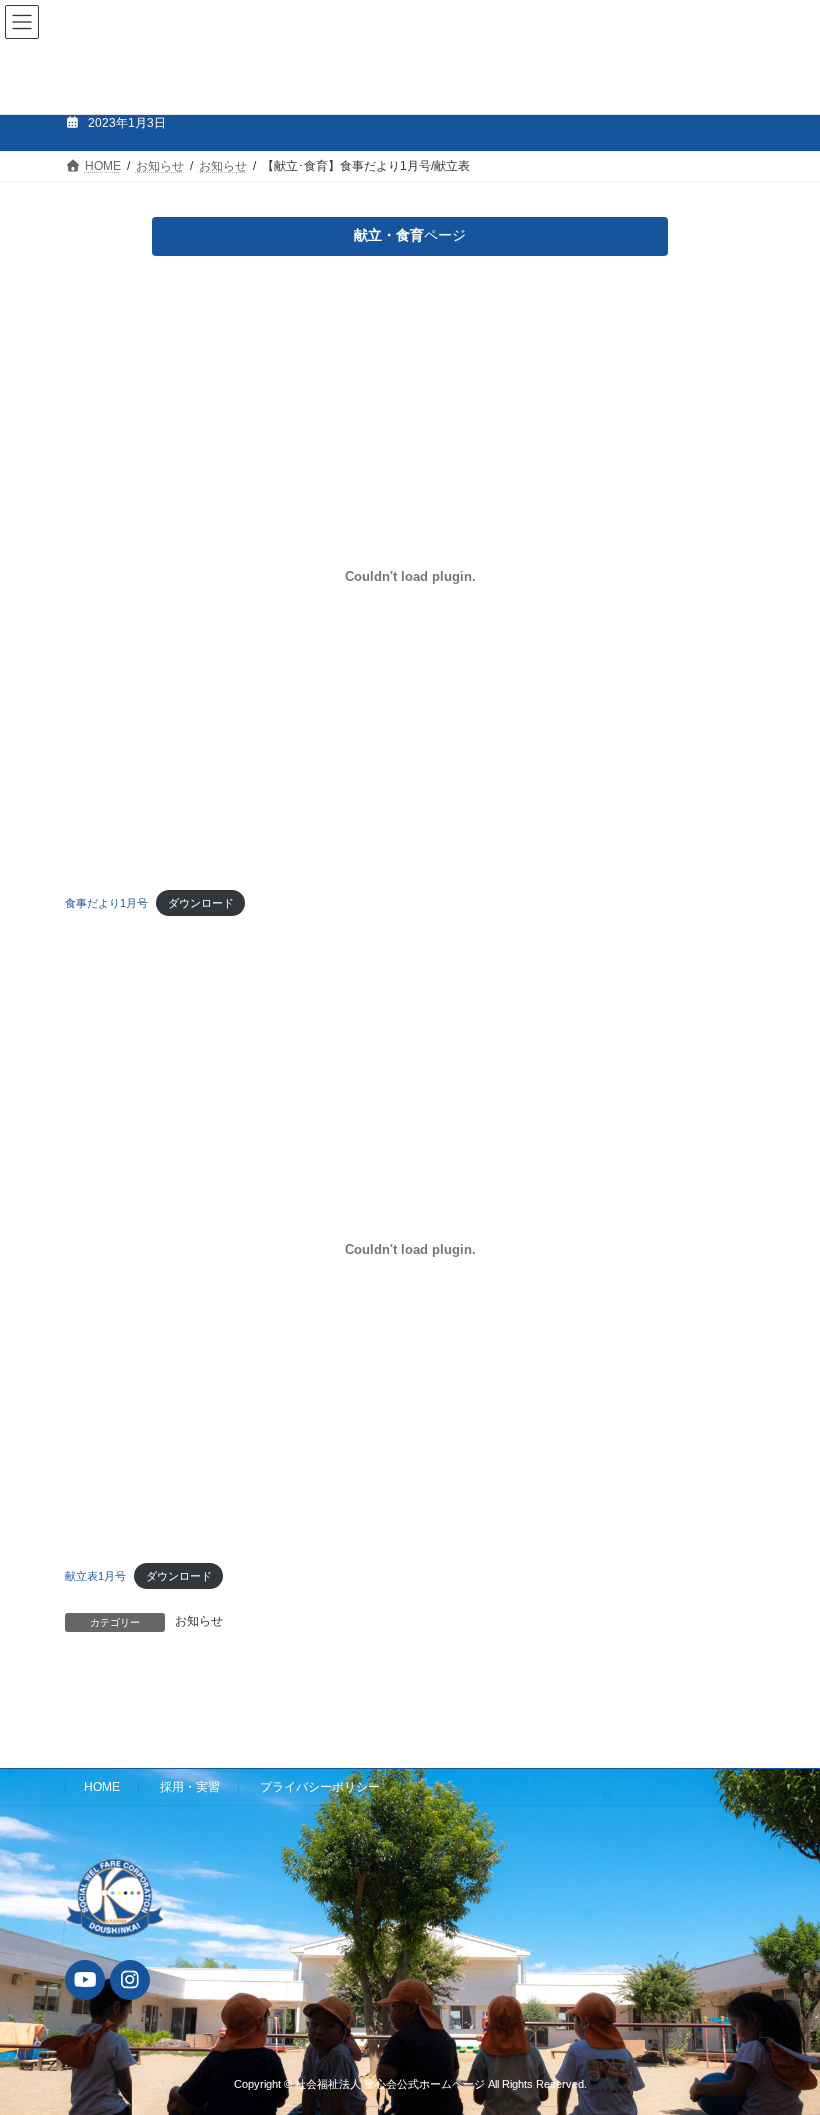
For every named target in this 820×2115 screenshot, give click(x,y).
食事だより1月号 (106, 903)
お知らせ (199, 1621)
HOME (102, 1787)
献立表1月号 (95, 1576)
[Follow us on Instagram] (130, 1980)
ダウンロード (201, 903)
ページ (410, 235)
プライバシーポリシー (320, 1787)
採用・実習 (190, 1787)
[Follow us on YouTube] (85, 1980)
